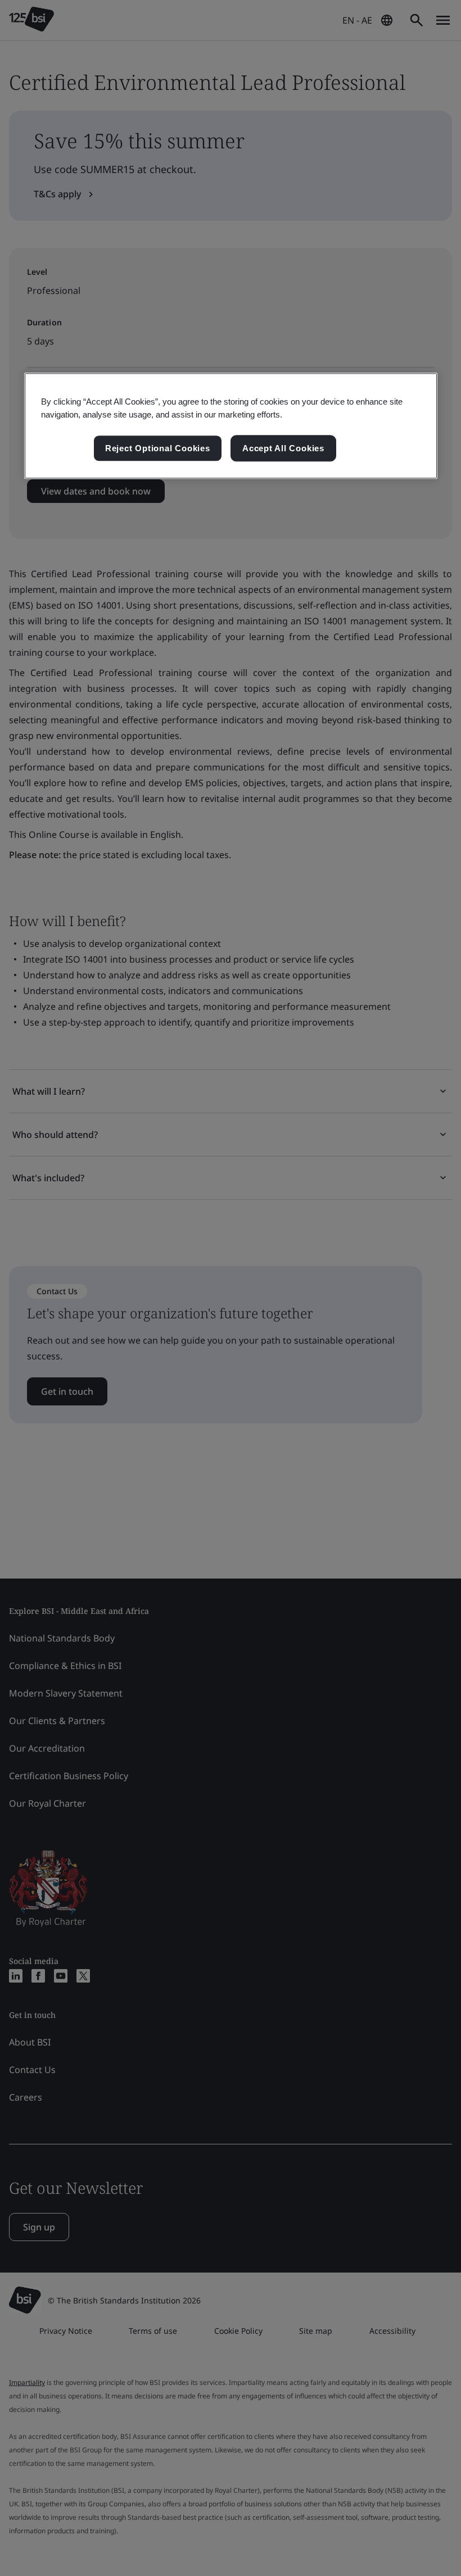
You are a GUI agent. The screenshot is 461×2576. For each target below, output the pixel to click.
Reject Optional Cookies (158, 448)
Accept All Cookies (283, 448)
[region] (231, 426)
